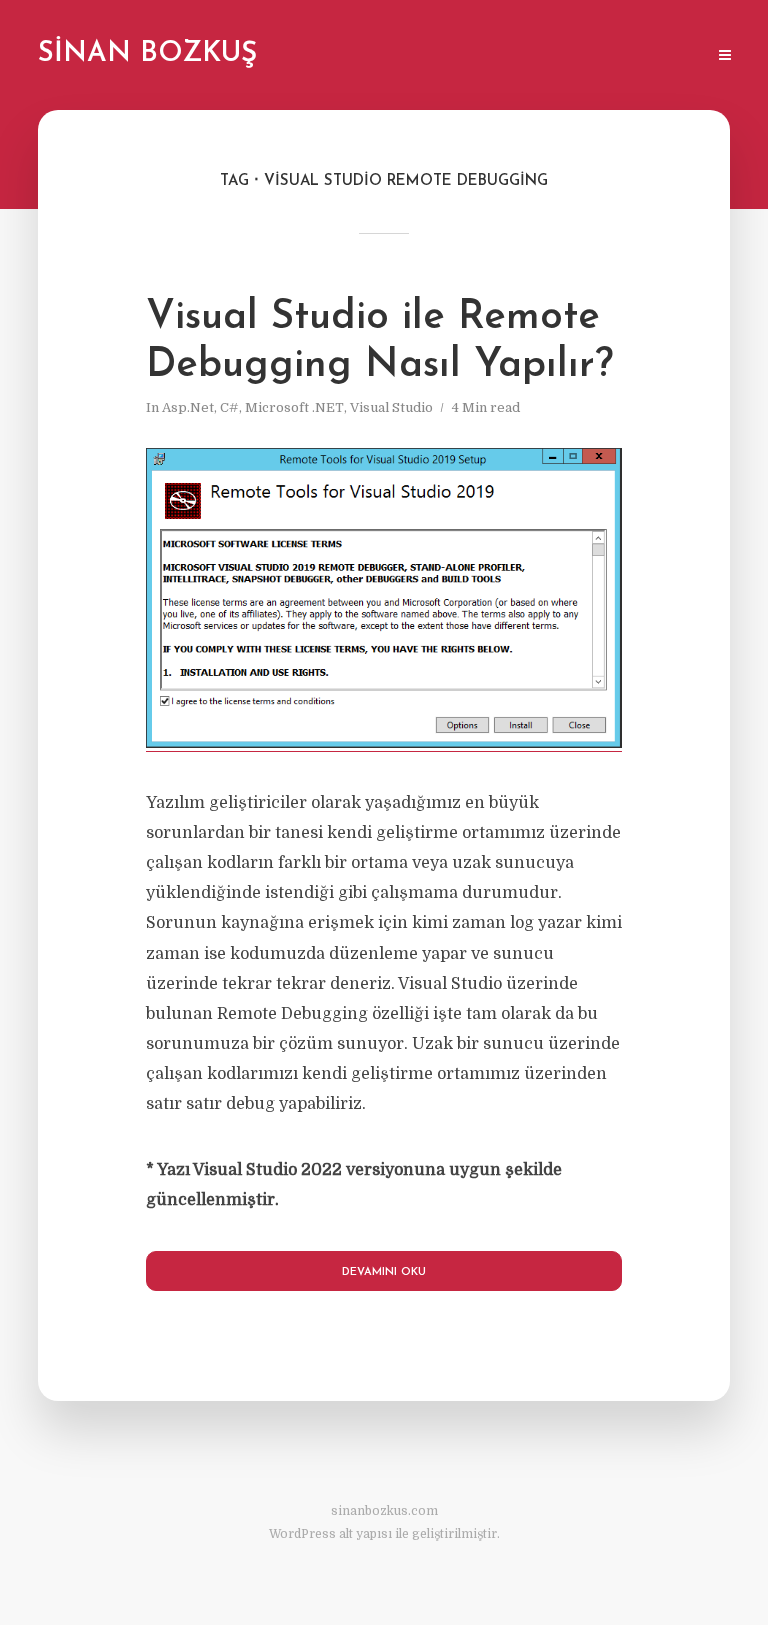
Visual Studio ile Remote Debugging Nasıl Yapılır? (379, 342)
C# (229, 407)
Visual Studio (391, 407)
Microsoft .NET (294, 407)
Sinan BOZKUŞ (147, 54)
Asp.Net (188, 407)
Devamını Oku (384, 1272)
